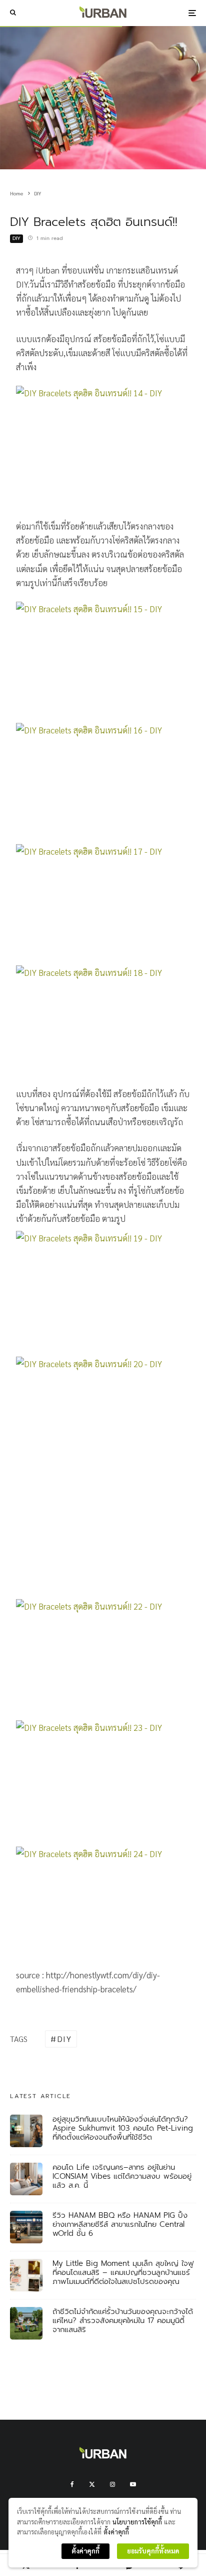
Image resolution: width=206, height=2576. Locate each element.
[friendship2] (103, 446)
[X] (92, 2484)
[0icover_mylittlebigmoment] (26, 2275)
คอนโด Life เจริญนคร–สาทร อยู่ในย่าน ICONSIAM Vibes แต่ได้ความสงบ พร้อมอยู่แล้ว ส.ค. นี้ (122, 2176)
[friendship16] (103, 1781)
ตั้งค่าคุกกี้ (116, 2532)
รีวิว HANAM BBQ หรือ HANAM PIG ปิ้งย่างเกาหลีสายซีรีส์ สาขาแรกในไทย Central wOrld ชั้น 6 (120, 2224)
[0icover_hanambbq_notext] (26, 2227)
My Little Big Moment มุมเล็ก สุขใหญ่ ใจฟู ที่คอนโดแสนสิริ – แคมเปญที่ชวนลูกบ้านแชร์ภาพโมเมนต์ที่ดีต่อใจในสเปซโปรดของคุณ (123, 2272)
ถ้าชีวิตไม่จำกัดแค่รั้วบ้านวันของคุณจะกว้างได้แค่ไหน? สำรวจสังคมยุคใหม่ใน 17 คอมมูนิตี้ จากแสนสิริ (123, 2321)
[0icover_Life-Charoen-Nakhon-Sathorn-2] (26, 2179)
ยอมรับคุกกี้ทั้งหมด (153, 2551)
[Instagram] (112, 2484)
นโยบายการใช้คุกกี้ (137, 2522)
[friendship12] (103, 1415)
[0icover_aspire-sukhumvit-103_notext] (26, 2131)
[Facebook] (72, 2484)
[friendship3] (103, 660)
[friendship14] (103, 1657)
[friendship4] (103, 781)
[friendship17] (103, 1907)
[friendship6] (103, 1026)
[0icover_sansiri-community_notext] (26, 2323)
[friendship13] (103, 1536)
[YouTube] (133, 2484)
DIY (16, 238)
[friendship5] (103, 902)
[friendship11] (103, 1292)
